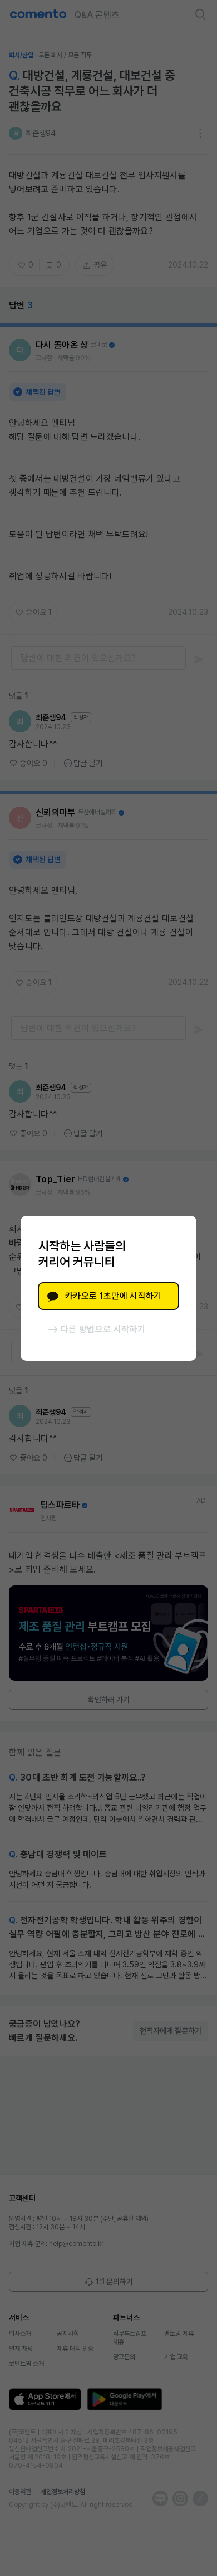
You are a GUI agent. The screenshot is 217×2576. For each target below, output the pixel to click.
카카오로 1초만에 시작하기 (113, 1296)
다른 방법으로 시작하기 (103, 1329)
